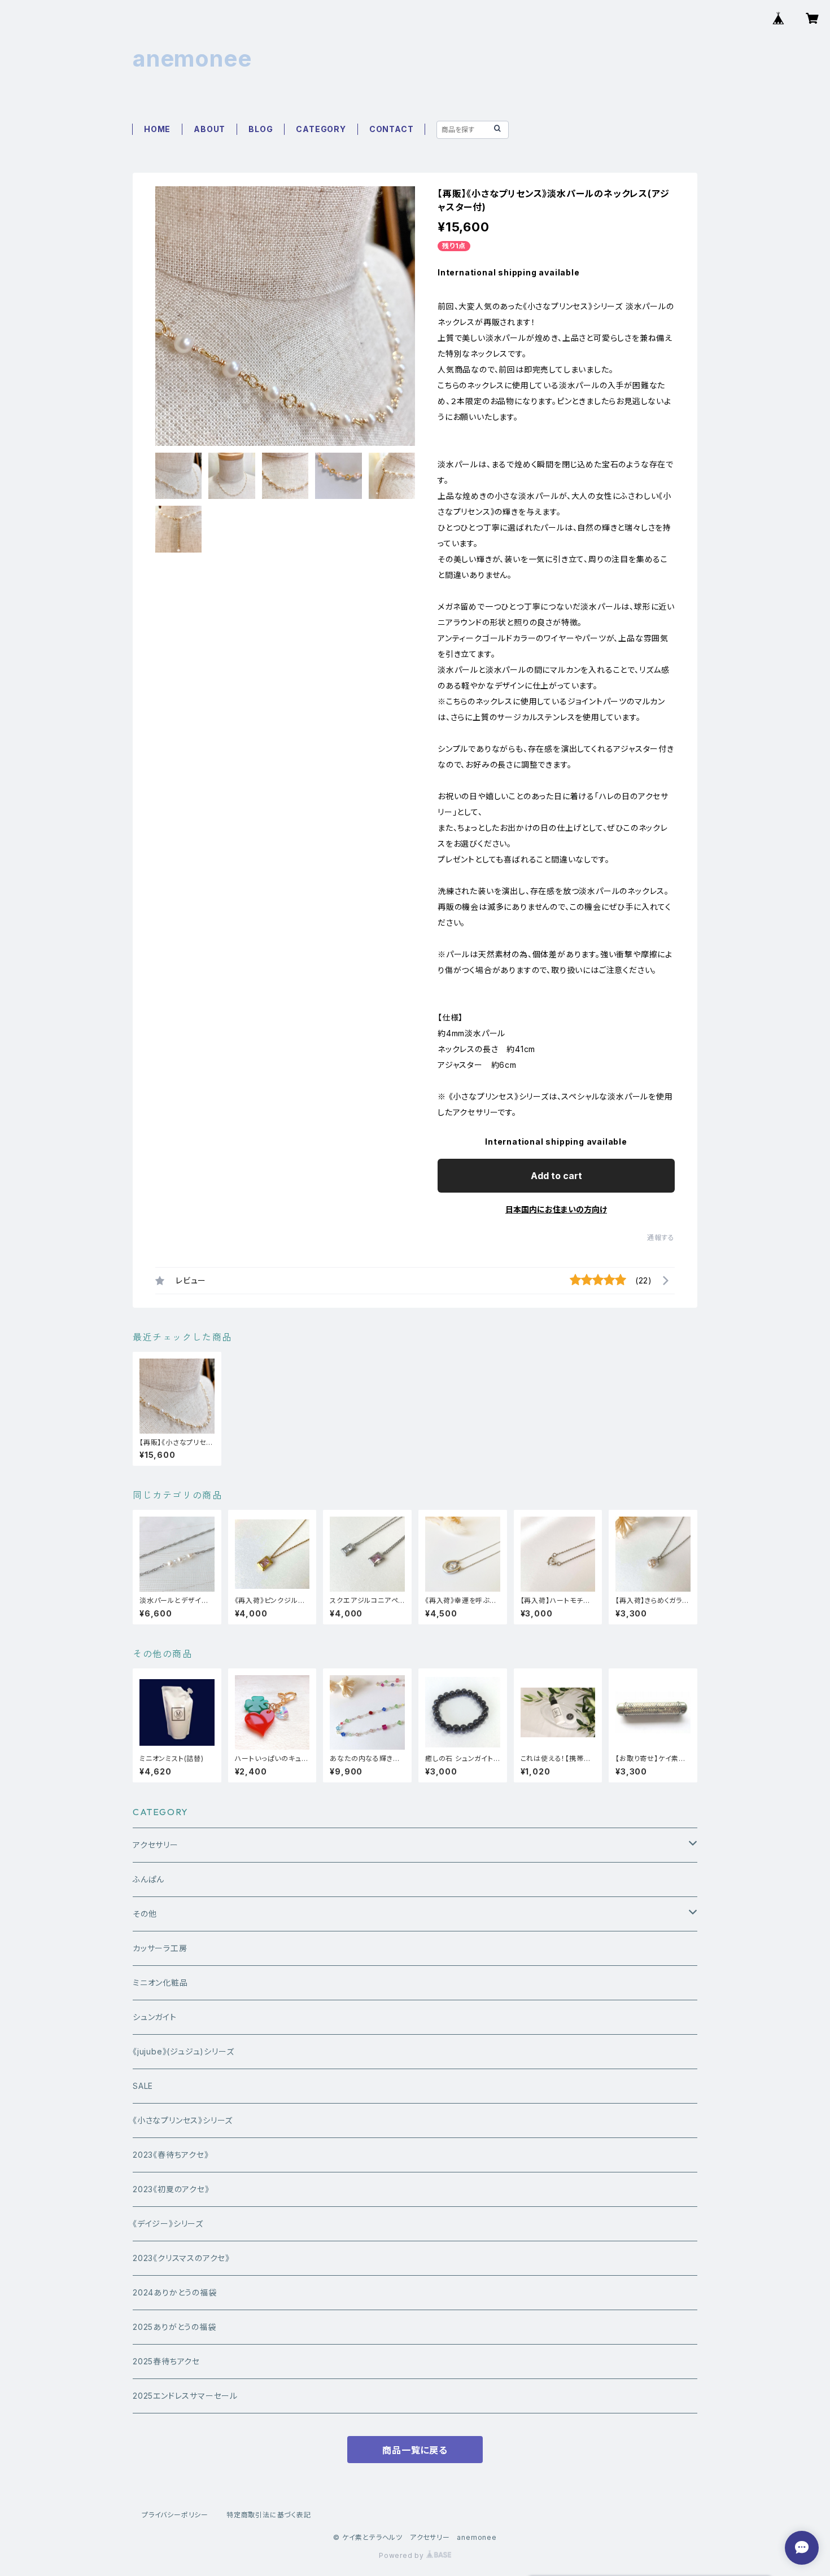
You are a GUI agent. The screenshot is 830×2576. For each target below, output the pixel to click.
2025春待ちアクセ (166, 2361)
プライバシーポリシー (175, 2515)
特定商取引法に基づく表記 (269, 2515)
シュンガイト (155, 2017)
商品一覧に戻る (415, 2450)
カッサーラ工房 (160, 1948)
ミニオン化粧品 (160, 1983)
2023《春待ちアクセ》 (171, 2155)
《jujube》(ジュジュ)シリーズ (183, 2051)
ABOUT (209, 129)
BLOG (261, 129)
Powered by (403, 2555)
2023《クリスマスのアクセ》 (181, 2258)
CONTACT (392, 129)
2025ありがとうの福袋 (174, 2327)
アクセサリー (156, 1845)
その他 (145, 1914)
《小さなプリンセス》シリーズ (183, 2120)
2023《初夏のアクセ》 (171, 2189)
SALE (143, 2086)
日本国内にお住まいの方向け (556, 1209)
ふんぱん (148, 1879)
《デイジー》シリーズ (168, 2224)
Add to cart (556, 1176)
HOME (157, 129)
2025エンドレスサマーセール (185, 2396)
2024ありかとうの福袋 (175, 2292)
